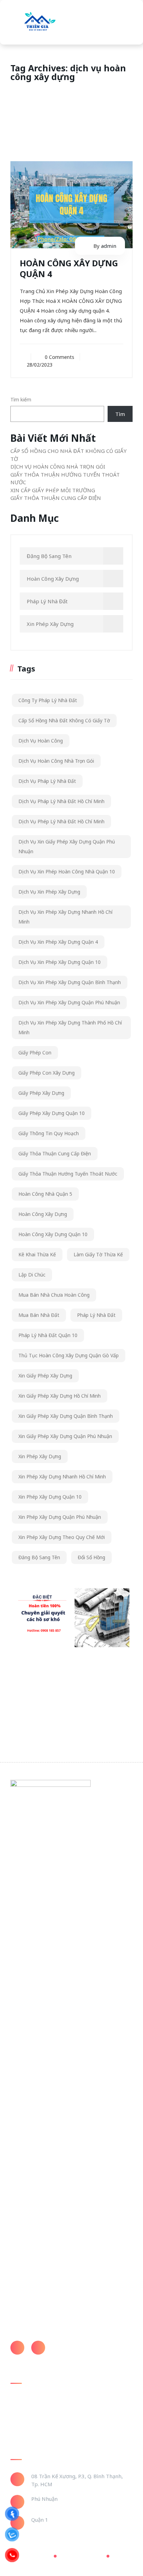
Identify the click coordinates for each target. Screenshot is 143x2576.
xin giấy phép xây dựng (45, 1376)
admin (109, 246)
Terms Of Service (80, 2556)
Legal (118, 2556)
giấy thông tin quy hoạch (49, 1133)
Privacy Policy (32, 2556)
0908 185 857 (69, 2345)
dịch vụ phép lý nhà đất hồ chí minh (61, 821)
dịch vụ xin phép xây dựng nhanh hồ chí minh (65, 917)
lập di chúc (32, 1275)
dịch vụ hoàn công (41, 741)
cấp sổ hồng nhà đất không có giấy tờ (64, 720)
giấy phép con (35, 1053)
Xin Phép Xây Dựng (50, 624)
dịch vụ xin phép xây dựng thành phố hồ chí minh (70, 1027)
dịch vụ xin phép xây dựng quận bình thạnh (70, 982)
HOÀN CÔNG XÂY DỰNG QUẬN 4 (69, 268)
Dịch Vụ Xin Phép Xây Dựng (49, 892)
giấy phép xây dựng (41, 1093)
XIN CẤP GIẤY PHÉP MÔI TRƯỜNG (53, 490)
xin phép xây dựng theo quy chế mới (62, 1537)
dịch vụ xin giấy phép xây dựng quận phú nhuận (67, 846)
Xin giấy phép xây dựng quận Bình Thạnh (66, 1416)
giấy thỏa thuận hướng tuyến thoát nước (68, 1174)
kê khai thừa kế (37, 1254)
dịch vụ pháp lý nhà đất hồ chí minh (61, 801)
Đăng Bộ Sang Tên (49, 556)
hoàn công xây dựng (43, 1214)
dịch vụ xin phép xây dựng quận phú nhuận (69, 1002)
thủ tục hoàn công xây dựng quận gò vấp (69, 1355)
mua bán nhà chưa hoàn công (54, 1295)
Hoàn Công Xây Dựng (53, 579)
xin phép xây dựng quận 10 (50, 1497)
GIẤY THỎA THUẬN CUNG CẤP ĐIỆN (56, 498)
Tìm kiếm (21, 399)
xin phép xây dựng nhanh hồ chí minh (62, 1477)
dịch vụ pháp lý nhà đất (47, 781)
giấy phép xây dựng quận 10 (52, 1113)
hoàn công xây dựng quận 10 (53, 1234)
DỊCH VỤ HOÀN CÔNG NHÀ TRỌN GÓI (58, 466)
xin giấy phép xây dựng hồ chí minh (60, 1396)
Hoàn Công (23, 2408)
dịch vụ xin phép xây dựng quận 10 (60, 962)
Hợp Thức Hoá (27, 2434)
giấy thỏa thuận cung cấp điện (55, 1153)
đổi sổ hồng (91, 1557)
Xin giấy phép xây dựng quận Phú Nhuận (65, 1436)
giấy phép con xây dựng (47, 1073)
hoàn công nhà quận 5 (45, 1194)
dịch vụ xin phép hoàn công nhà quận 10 (67, 871)
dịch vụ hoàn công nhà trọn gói (56, 761)
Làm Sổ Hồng (26, 2421)
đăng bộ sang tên (39, 1557)
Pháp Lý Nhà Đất (47, 601)
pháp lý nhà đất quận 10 (48, 1335)
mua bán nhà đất (39, 1315)
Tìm (120, 414)
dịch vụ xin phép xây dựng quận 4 (58, 942)
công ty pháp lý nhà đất (48, 700)
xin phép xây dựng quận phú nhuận (60, 1517)
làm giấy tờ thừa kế (98, 1254)
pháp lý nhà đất (96, 1315)
